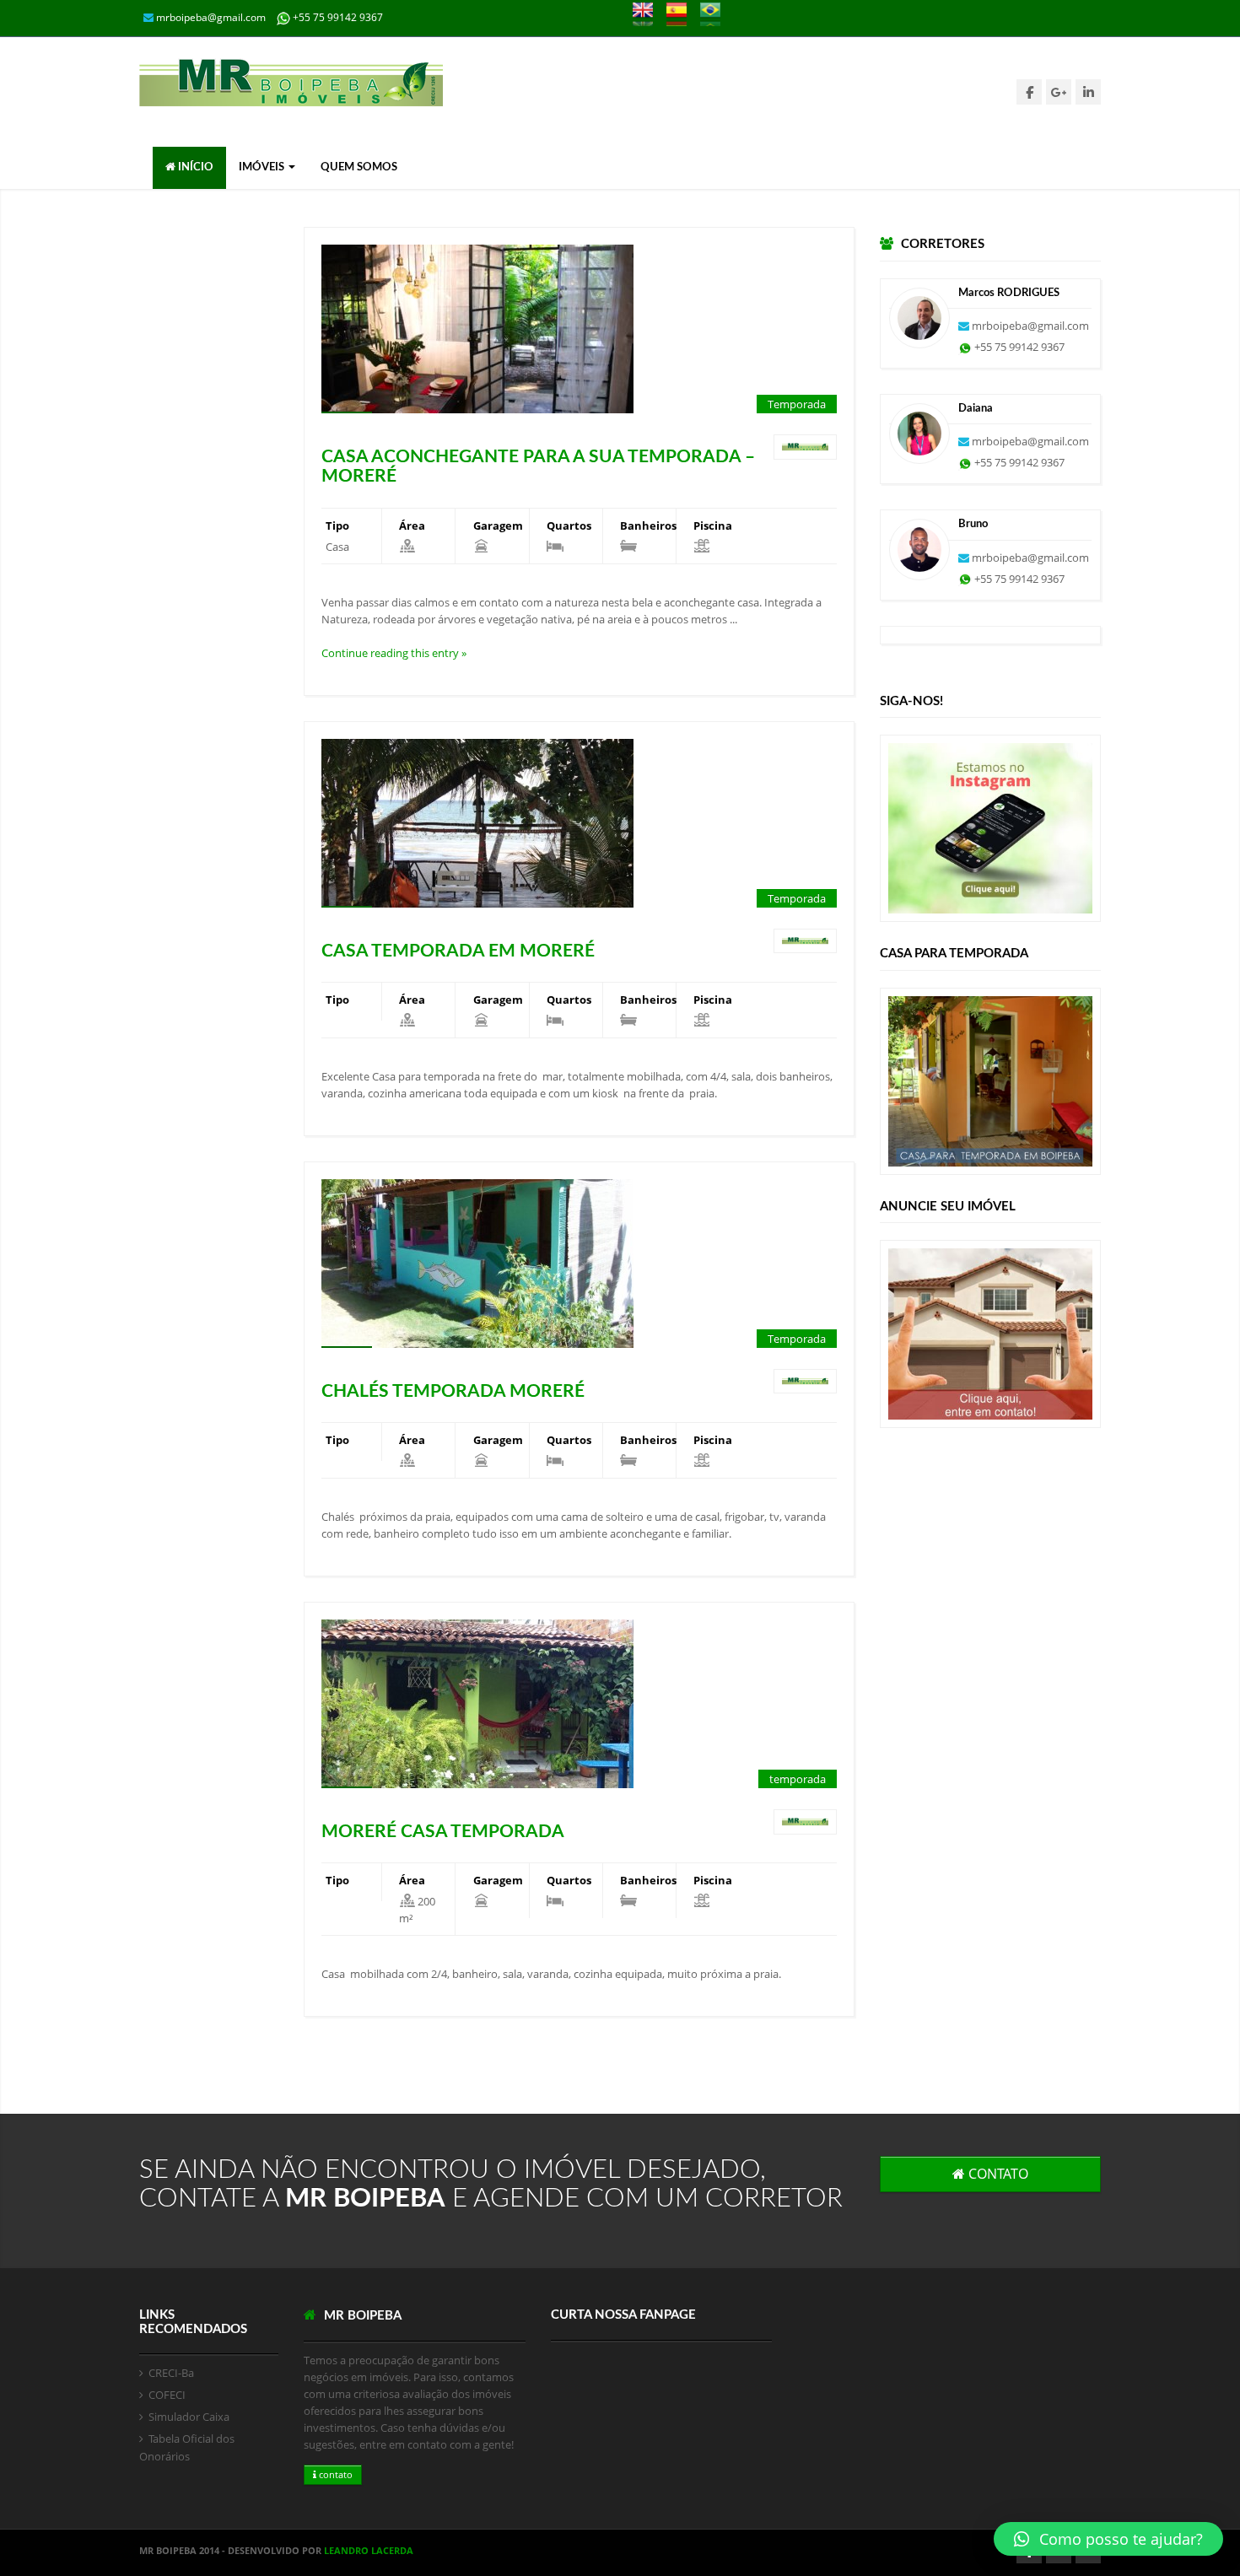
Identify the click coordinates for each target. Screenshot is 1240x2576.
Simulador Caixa (189, 2417)
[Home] (291, 83)
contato (334, 2474)
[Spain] (682, 18)
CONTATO (997, 2174)
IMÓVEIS (263, 167)
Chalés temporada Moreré (453, 1391)
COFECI (167, 2395)
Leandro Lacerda (369, 2550)
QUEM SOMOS (359, 167)
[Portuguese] (716, 18)
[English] (648, 18)
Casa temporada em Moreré (458, 951)
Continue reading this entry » (394, 653)
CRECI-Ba (171, 2373)
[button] (1108, 2539)
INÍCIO (194, 167)
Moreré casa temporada (443, 1832)
